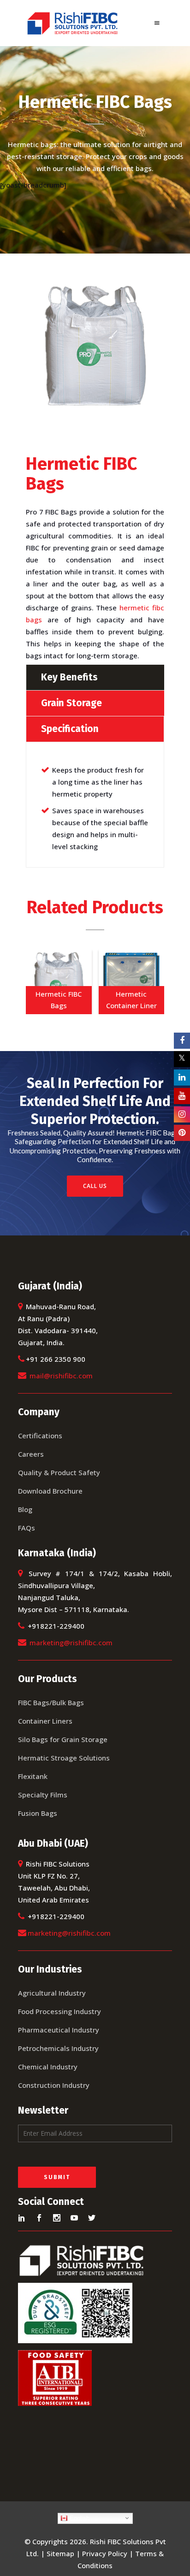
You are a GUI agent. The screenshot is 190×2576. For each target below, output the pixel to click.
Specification (70, 729)
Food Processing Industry (59, 2011)
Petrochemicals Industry (58, 2048)
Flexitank (33, 1776)
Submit (57, 2177)
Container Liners (45, 1721)
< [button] (37, 979)
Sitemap (60, 2553)
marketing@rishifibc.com (71, 1642)
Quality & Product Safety (59, 1472)
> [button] (153, 979)
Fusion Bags (38, 1813)
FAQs (27, 1528)
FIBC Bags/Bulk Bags (51, 1702)
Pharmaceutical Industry (59, 2030)
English (79, 2518)
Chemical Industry (48, 2067)
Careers (31, 1454)
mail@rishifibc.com (61, 1376)
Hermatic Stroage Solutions (64, 1758)
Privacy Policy (105, 2553)
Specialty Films (43, 1795)
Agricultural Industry (52, 1993)
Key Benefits (69, 677)
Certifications (40, 1436)
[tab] (95, 677)
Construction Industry (54, 2085)
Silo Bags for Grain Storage (63, 1739)
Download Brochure (50, 1491)
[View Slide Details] (59, 981)
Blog (25, 1509)
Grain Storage (71, 703)
